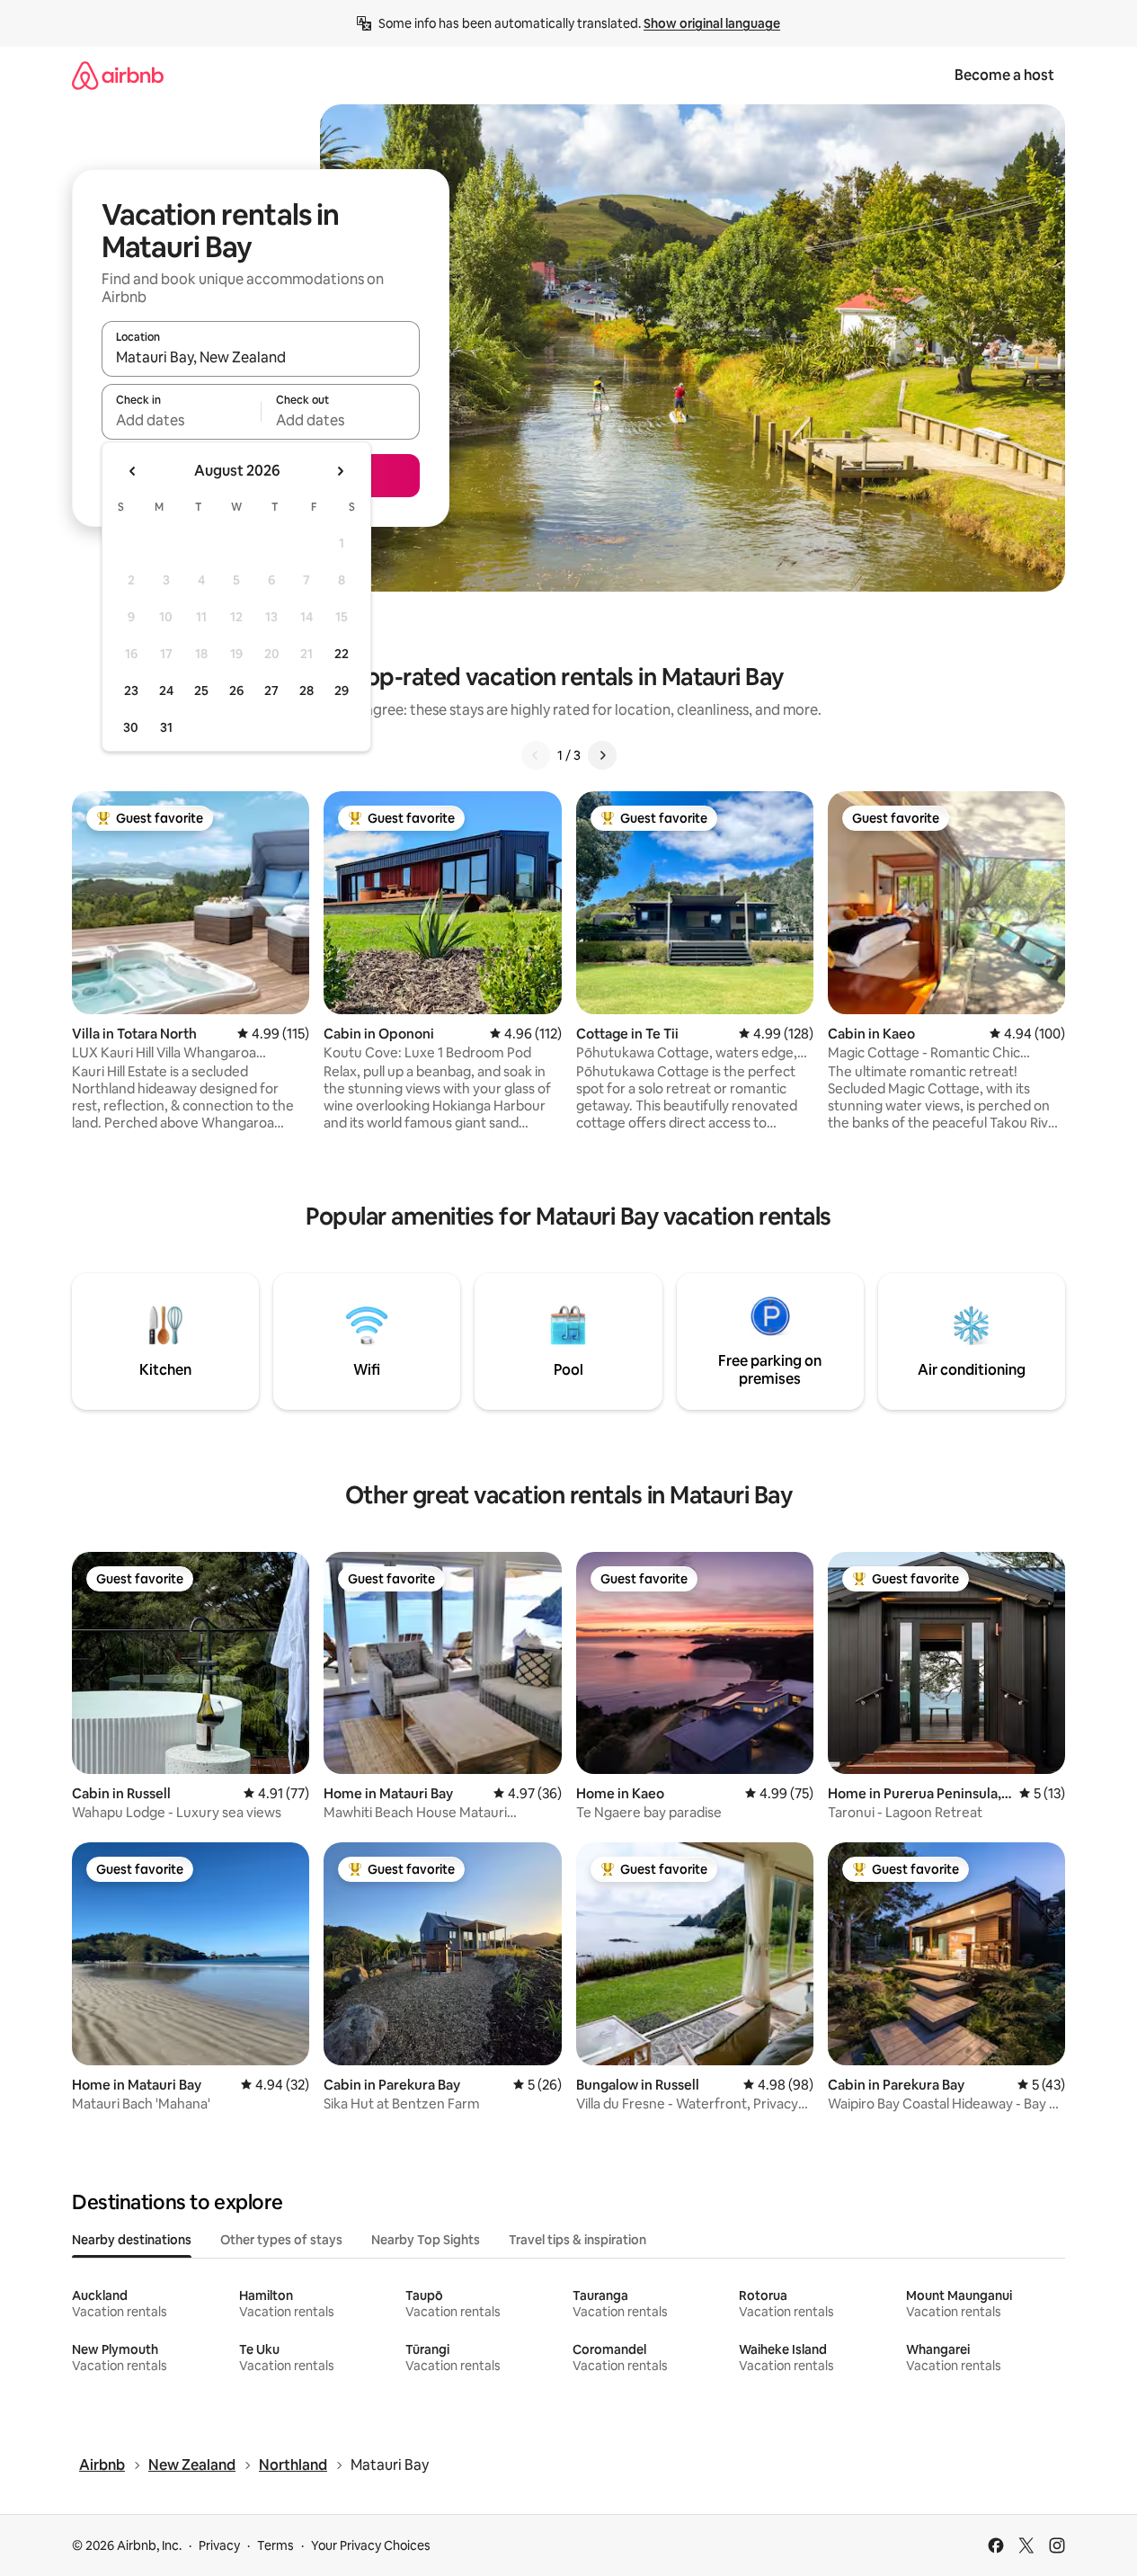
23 (131, 691)
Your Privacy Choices (371, 2545)
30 (131, 727)
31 (166, 727)
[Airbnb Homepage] (118, 75)
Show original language (712, 23)
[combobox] (261, 357)
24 (166, 691)
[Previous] (536, 755)
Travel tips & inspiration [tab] (577, 2240)
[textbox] (181, 420)
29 (342, 691)
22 (342, 654)
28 (306, 691)
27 (271, 691)
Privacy (219, 2545)
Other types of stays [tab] (281, 2240)
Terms (275, 2545)
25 (201, 691)
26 (236, 691)
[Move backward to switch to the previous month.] (133, 471)
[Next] (602, 755)
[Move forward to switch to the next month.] (340, 471)
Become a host (1004, 75)
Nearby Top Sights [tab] (426, 2240)
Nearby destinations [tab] (132, 2240)
